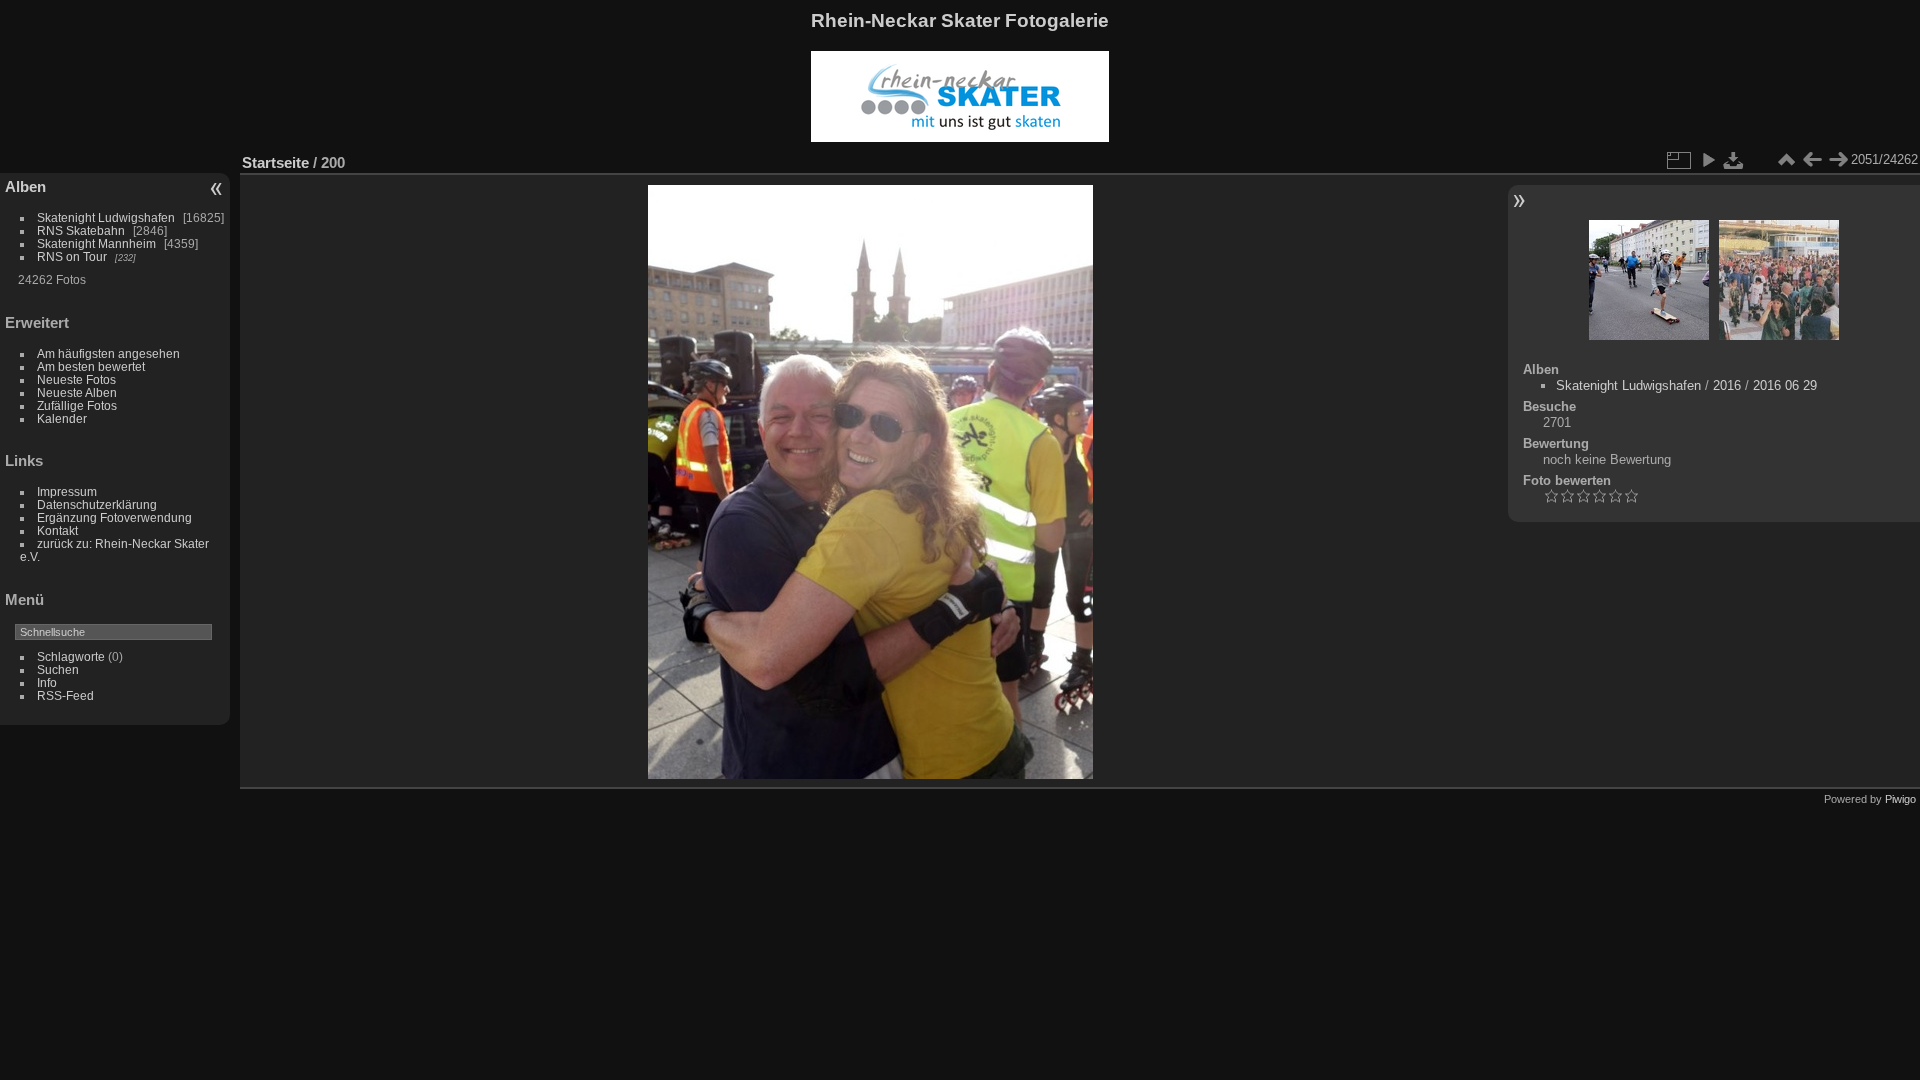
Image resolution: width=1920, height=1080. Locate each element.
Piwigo (1900, 799)
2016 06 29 (1785, 385)
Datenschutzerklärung (97, 504)
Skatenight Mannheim (96, 243)
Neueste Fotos (76, 379)
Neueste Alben (77, 392)
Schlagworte (71, 656)
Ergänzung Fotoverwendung (114, 517)
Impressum (67, 491)
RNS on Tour (72, 256)
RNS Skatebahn (81, 230)
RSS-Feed (65, 695)
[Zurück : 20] (1812, 160)
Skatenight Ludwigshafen (106, 217)
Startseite (275, 162)
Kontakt (57, 530)
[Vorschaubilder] (1786, 160)
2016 (1727, 385)
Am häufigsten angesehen (108, 353)
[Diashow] (1708, 160)
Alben (25, 186)
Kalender (62, 418)
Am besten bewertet (91, 366)
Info (47, 682)
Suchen (58, 669)
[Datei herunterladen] (1734, 160)
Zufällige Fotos (77, 405)
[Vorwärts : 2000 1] (1838, 160)
